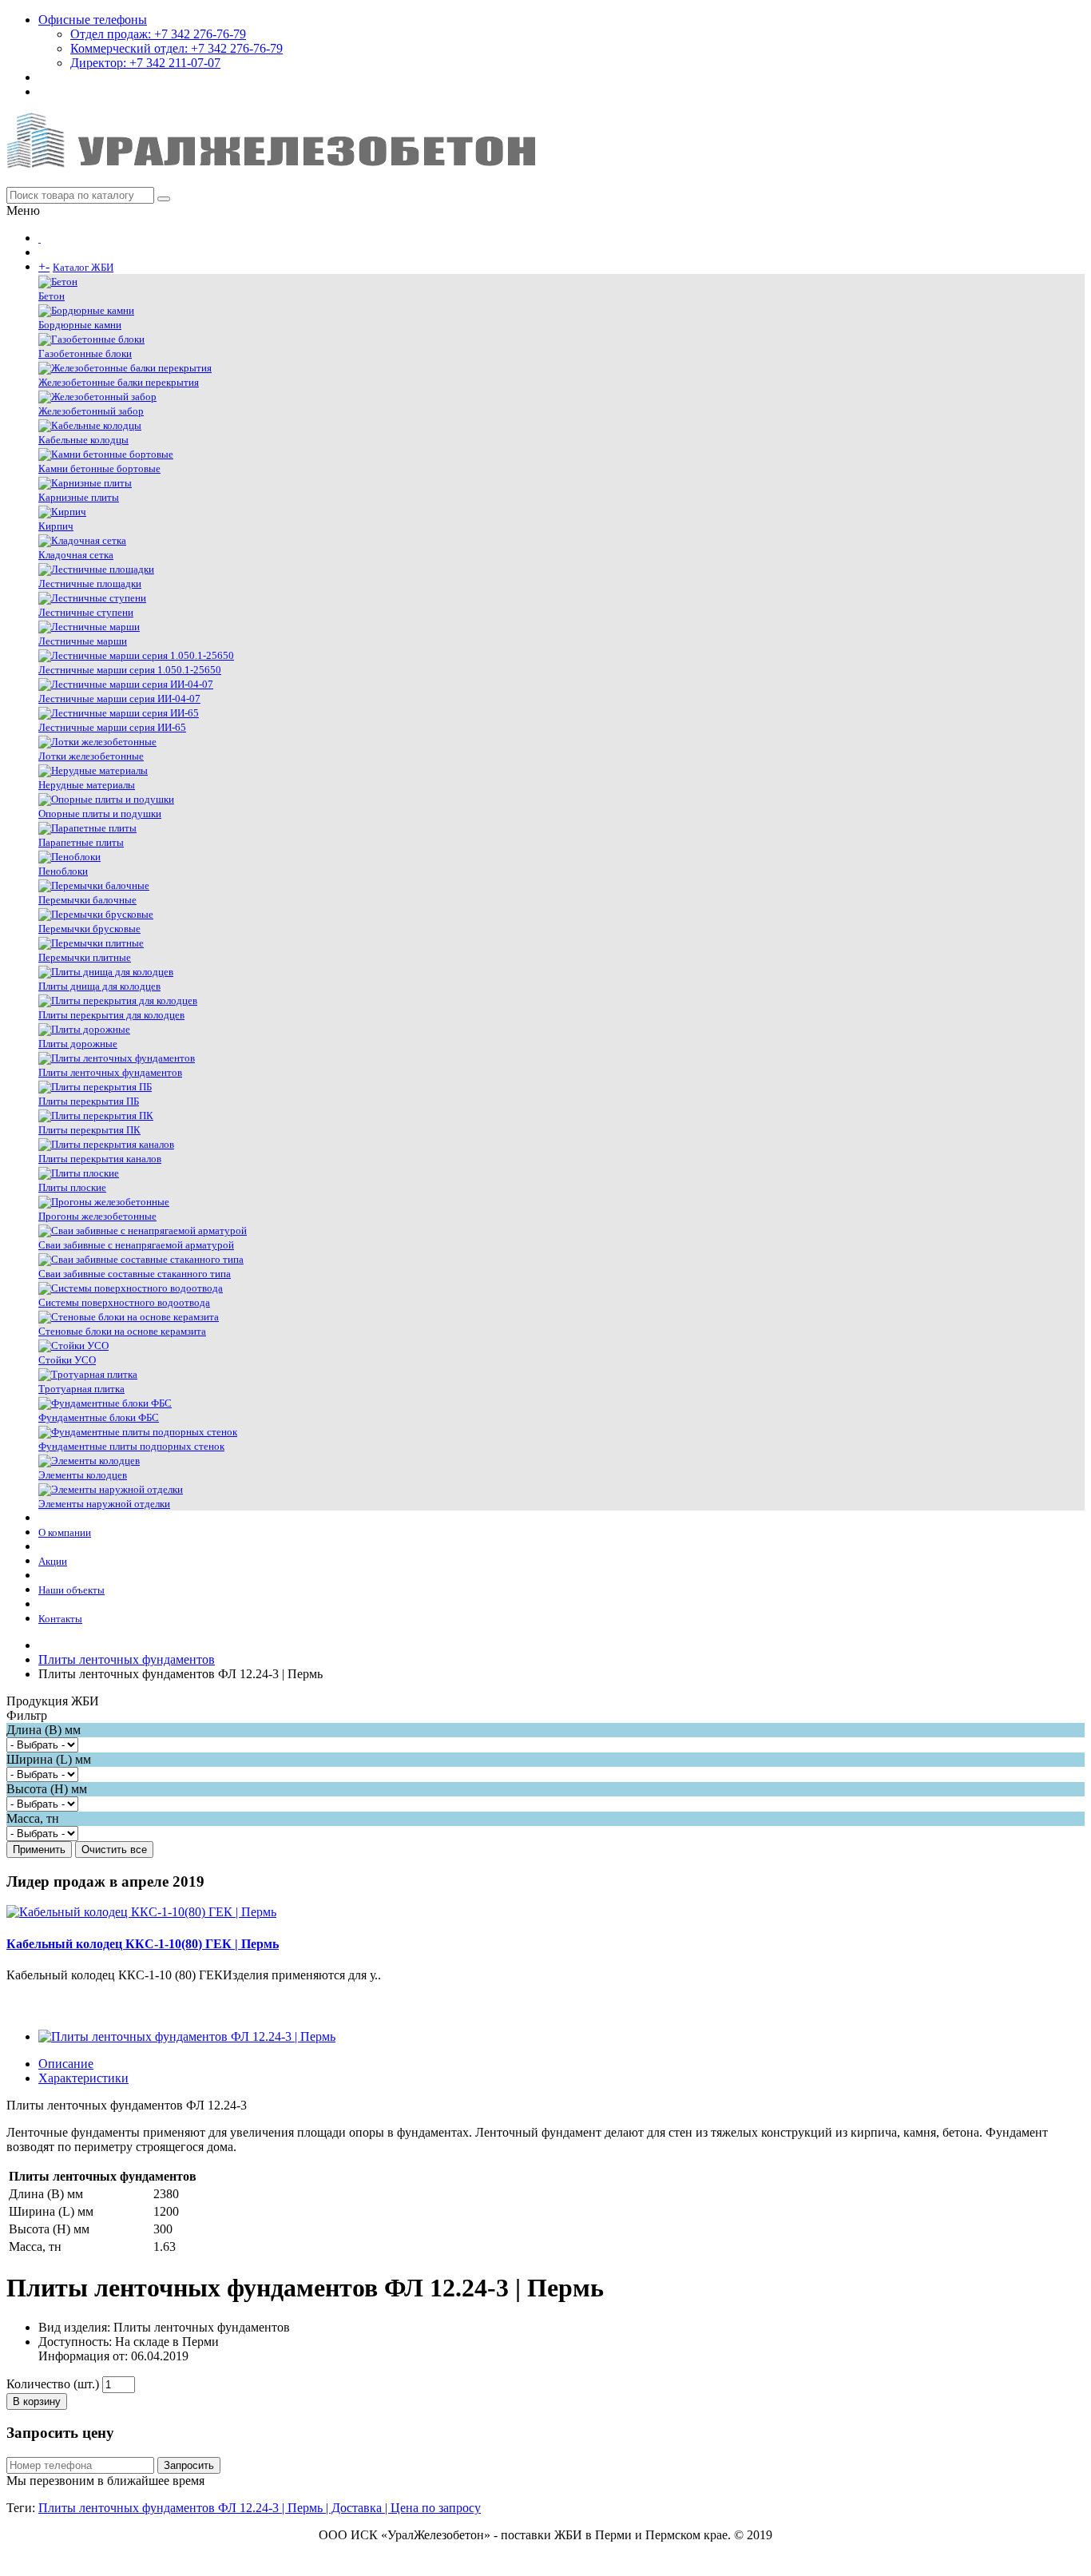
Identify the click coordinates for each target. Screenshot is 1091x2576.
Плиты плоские (72, 1187)
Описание (66, 2064)
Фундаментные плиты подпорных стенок (131, 1446)
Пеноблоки (63, 871)
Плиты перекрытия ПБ (89, 1101)
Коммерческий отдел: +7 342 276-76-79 (177, 48)
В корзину (37, 2401)
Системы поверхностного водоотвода (124, 1302)
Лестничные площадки (90, 583)
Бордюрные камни (80, 325)
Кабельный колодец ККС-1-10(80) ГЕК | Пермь (143, 1944)
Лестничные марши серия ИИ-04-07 (119, 699)
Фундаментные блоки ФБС (99, 1417)
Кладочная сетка (76, 555)
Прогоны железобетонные (97, 1216)
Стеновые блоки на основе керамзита (122, 1331)
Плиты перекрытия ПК (89, 1130)
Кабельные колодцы (83, 440)
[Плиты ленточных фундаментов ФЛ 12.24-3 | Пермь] (187, 2036)
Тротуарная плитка (81, 1389)
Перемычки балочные (87, 900)
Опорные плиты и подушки (100, 814)
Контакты (60, 1619)
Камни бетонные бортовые (99, 468)
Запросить (189, 2465)
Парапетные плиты (81, 842)
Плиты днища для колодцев (99, 986)
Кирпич (56, 526)
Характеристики (83, 2078)
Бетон (52, 296)
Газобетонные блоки (85, 353)
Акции (53, 1561)
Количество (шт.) (53, 2384)
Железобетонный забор (91, 411)
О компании (65, 1532)
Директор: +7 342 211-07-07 (145, 63)
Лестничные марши (83, 641)
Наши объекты (71, 1590)
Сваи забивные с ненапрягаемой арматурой (136, 1245)
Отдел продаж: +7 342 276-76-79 (158, 34)
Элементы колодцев (83, 1475)
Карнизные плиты (79, 497)
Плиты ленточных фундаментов (110, 1072)
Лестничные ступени (86, 612)
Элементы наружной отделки (104, 1504)
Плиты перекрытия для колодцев (111, 1015)
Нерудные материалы (87, 785)
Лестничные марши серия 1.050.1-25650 (130, 670)
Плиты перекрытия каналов (100, 1159)
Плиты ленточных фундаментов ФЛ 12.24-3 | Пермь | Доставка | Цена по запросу (260, 2508)
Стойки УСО (67, 1360)
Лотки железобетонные (91, 756)
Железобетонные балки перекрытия (119, 382)
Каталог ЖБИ (83, 267)
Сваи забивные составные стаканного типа (135, 1274)
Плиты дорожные (78, 1044)
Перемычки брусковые (89, 929)
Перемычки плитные (85, 957)
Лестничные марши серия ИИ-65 (112, 727)
